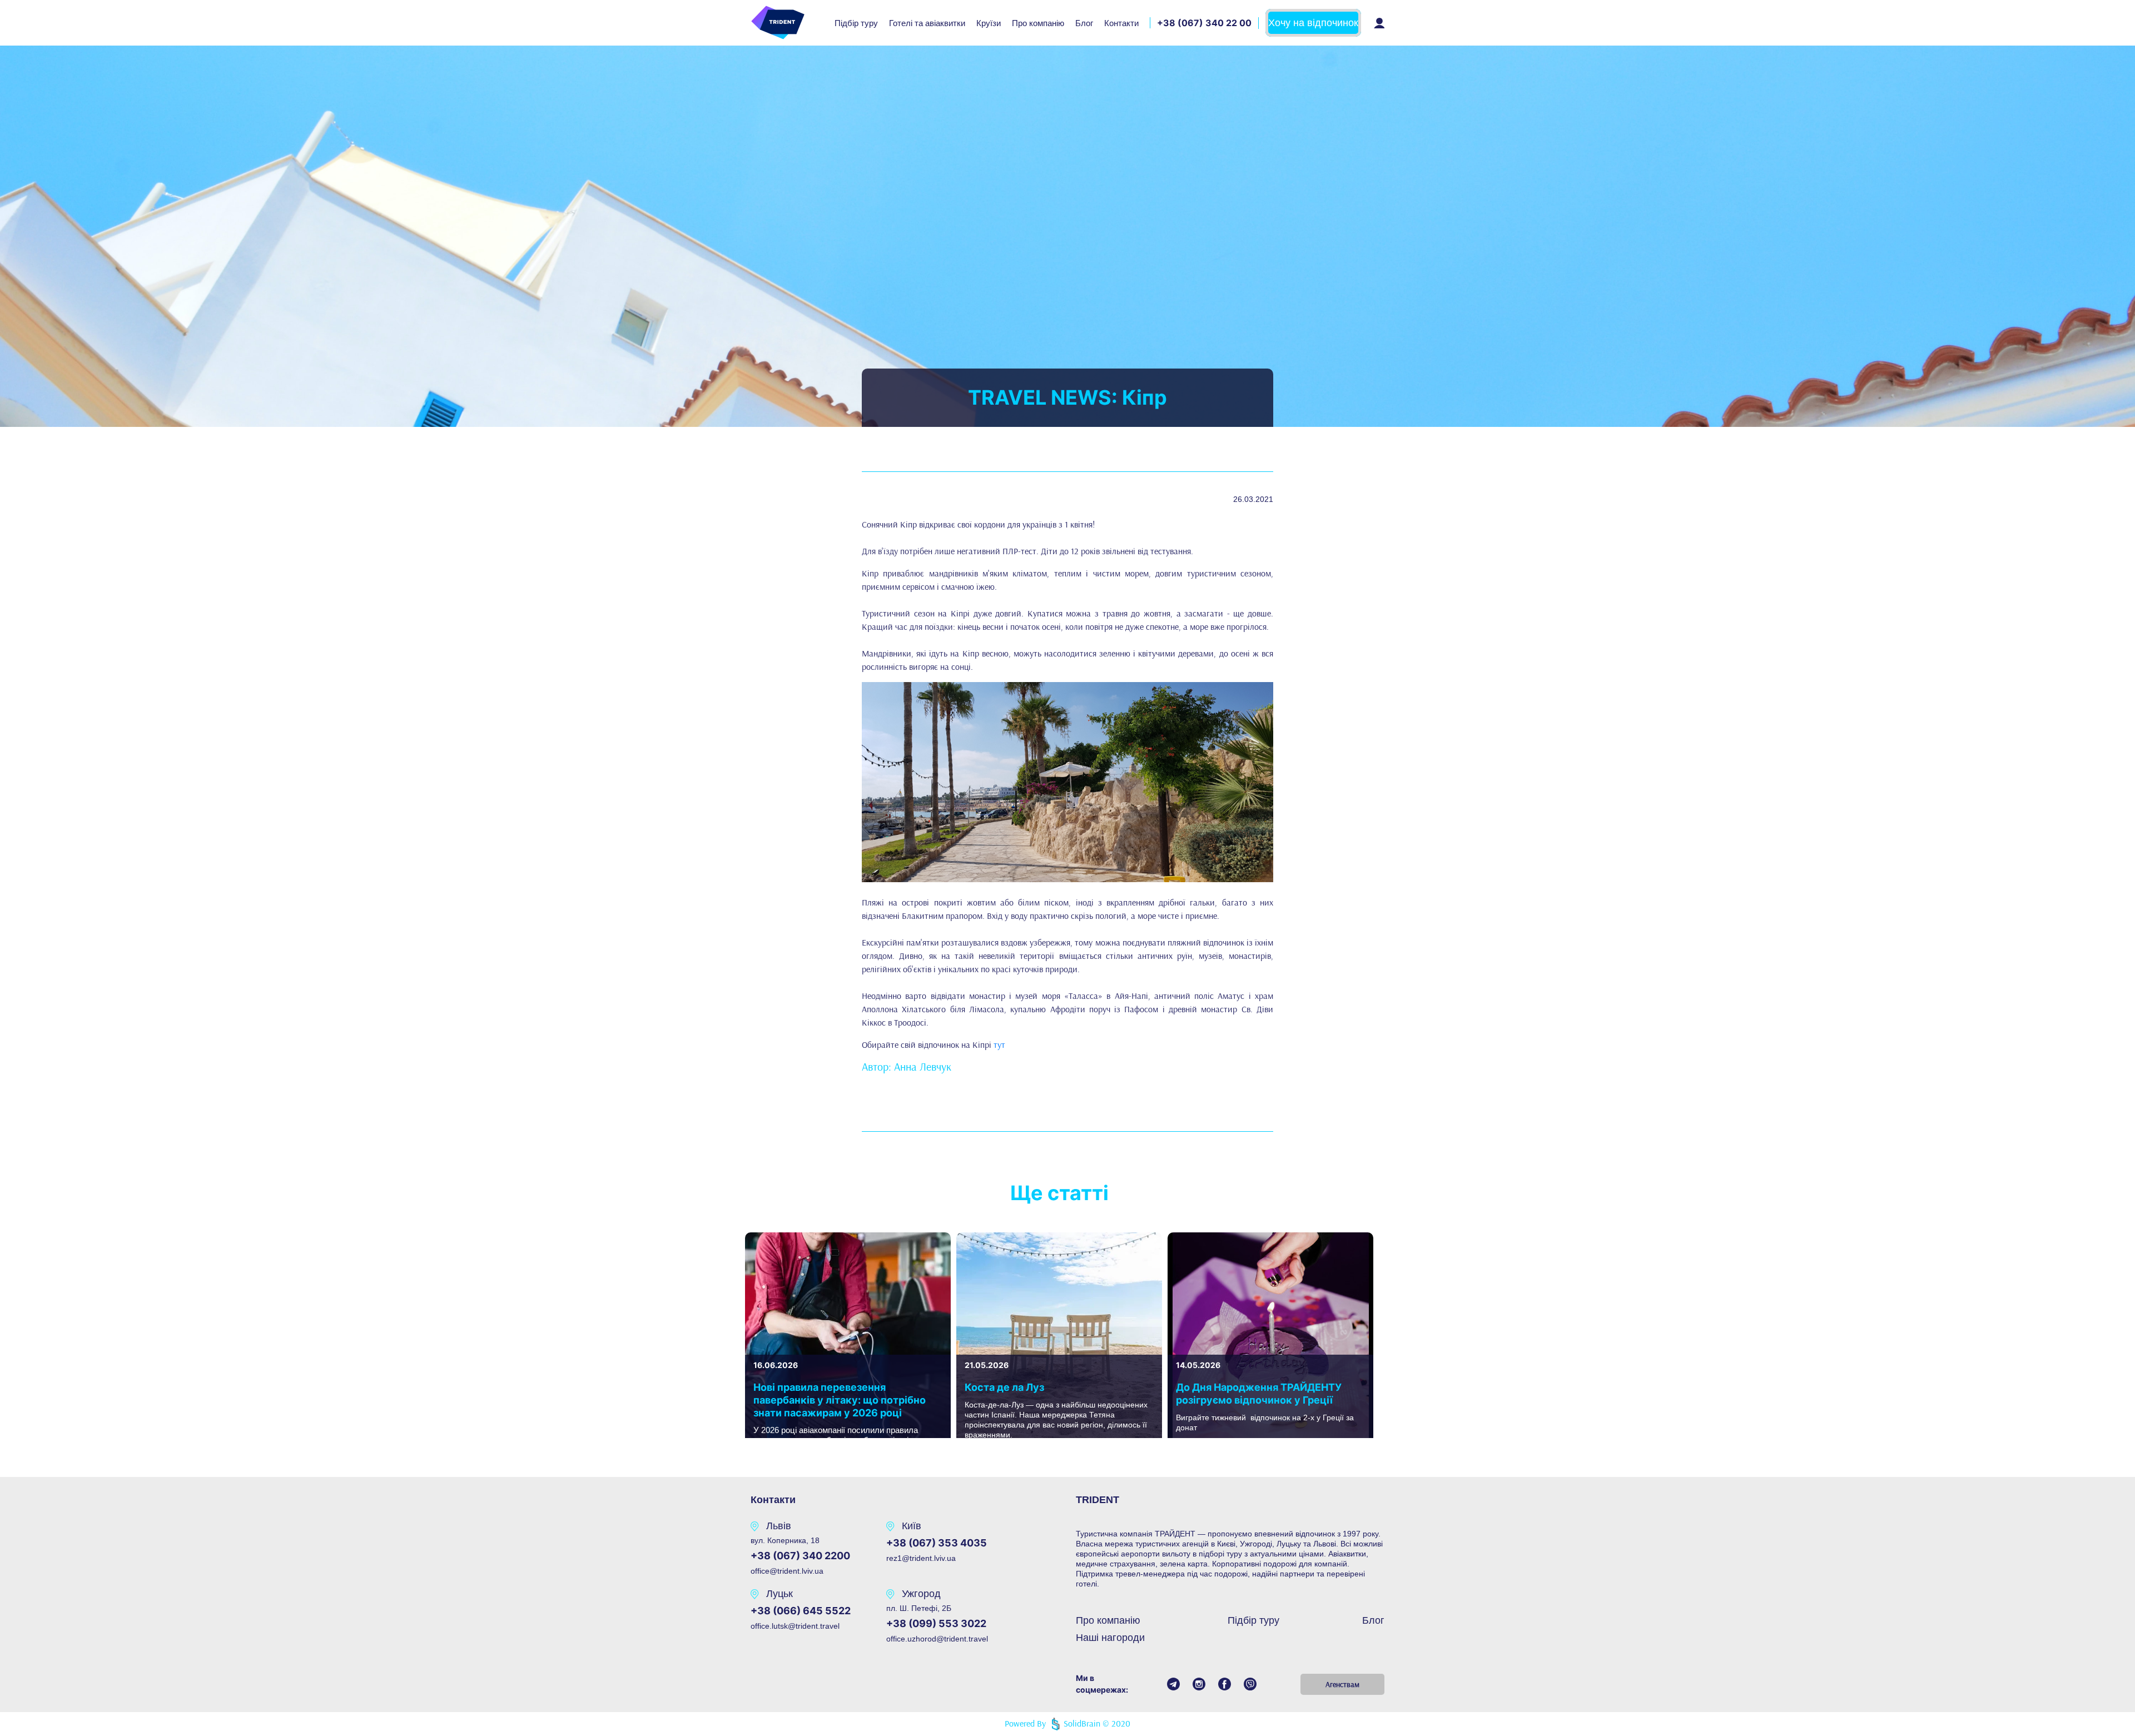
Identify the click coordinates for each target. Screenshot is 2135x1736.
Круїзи (989, 23)
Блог (1084, 23)
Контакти (1121, 23)
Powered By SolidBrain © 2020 (1068, 1723)
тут (999, 1044)
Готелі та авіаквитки (927, 23)
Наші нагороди (1110, 1638)
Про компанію (1038, 23)
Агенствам (1342, 1684)
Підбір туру (856, 23)
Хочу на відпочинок (1313, 23)
